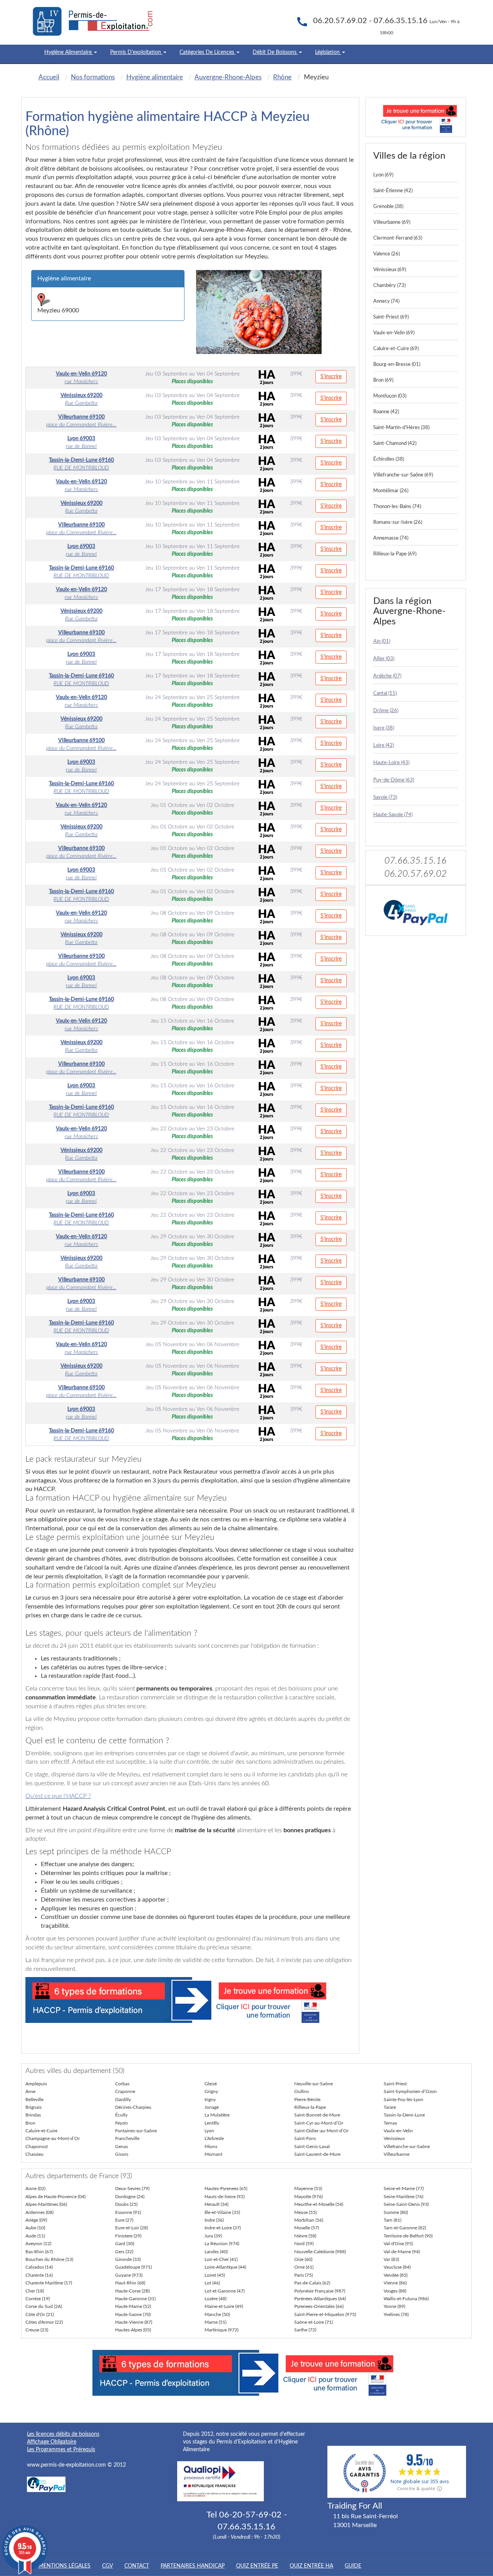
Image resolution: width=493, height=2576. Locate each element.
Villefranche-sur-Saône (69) (403, 475)
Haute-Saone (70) (133, 2314)
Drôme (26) (386, 711)
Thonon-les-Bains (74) (397, 507)
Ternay (390, 2123)
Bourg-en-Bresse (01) (397, 365)
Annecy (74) (386, 301)
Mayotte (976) (309, 2197)
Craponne (125, 2091)
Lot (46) (212, 2283)
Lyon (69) (383, 175)
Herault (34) (216, 2204)
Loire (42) (384, 745)
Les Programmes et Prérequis (61, 2450)
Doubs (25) (126, 2204)
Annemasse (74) (391, 538)
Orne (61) (304, 2267)
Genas (122, 2147)
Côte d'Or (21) (40, 2314)
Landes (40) (216, 2252)
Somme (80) (396, 2212)
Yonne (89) (394, 2306)
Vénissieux (394, 2138)
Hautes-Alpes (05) (133, 2330)
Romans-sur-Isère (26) (398, 522)
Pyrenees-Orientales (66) (319, 2306)
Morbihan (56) (309, 2220)
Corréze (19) (38, 2299)
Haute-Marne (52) (133, 2306)
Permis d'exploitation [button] (136, 52)
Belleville (34, 2100)
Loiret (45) (215, 2275)
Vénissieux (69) (390, 270)
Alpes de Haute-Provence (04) (55, 2197)
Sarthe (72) (305, 2330)
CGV (107, 2566)
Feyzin (122, 2123)
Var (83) (391, 2259)
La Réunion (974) (222, 2244)
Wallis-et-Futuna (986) (406, 2299)
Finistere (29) (128, 2236)
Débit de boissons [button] (275, 52)
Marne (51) (215, 2322)
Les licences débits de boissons (63, 2434)
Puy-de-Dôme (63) (394, 780)
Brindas (33, 2115)
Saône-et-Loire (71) (314, 2322)
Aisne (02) (35, 2189)
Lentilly (212, 2123)
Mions (211, 2147)
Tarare (390, 2107)
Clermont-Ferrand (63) (398, 238)
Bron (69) (383, 380)
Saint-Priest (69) (391, 317)
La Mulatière (217, 2115)
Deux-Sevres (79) (132, 2189)
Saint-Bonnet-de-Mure (317, 2115)
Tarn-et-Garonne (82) (405, 2228)
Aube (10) (35, 2228)
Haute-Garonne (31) (135, 2299)
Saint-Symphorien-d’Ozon (410, 2091)
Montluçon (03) (390, 396)
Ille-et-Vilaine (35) (222, 2212)
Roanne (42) (386, 412)
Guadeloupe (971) (133, 2267)
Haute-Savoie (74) (393, 815)
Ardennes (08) (39, 2212)
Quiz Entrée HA (311, 2566)
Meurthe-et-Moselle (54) (319, 2204)
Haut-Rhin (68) (130, 2283)
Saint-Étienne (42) (393, 191)
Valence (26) (387, 254)
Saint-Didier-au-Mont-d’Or (321, 2131)
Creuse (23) (37, 2330)
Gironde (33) (128, 2259)
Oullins (302, 2091)
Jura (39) (213, 2236)
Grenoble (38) (388, 207)
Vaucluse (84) (397, 2267)
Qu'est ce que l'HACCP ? (58, 1796)
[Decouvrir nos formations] (416, 117)
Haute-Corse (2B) (132, 2291)
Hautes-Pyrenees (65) (226, 2189)
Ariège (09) (36, 2220)
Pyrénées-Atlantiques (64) (320, 2299)
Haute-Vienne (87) (134, 2322)
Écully (121, 2115)
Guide (353, 2566)
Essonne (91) (128, 2212)
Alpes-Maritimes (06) (46, 2204)
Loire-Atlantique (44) (225, 2267)
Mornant (213, 2154)
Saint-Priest (395, 2084)
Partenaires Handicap (193, 2566)
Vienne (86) (395, 2283)
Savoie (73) (385, 797)
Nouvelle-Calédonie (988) (320, 2252)
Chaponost (37, 2147)
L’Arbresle (214, 2138)
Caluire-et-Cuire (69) (396, 349)
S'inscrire (331, 377)
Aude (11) (35, 2236)
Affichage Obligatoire (52, 2442)
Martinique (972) (221, 2330)
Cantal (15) (385, 693)
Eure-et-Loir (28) (132, 2228)
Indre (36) (214, 2220)
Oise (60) (303, 2259)
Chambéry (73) (389, 286)
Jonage (212, 2107)
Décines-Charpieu (133, 2107)
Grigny (211, 2091)
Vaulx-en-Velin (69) (394, 333)
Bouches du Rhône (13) (49, 2259)
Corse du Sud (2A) (44, 2306)
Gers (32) (124, 2252)
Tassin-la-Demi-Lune (404, 2115)
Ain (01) (382, 641)
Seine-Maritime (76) (403, 2197)
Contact (137, 2566)
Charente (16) (39, 2275)
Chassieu (34, 2154)
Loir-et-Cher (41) (221, 2259)
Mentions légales (65, 2566)
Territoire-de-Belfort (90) (408, 2236)
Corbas (122, 2084)
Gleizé (211, 2084)
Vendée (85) (396, 2275)
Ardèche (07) (387, 676)
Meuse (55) (305, 2212)
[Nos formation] (190, 2000)
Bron (30, 2123)
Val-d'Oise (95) (398, 2244)
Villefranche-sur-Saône (407, 2147)
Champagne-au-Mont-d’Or (53, 2138)
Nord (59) (304, 2244)
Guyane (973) (129, 2275)
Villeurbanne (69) (392, 222)
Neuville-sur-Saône (314, 2084)
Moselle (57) (307, 2228)
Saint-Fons (305, 2138)
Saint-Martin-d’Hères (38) (401, 428)
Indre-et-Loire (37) (223, 2228)
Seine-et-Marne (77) (404, 2189)
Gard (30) (125, 2244)
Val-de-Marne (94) (402, 2252)
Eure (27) (124, 2220)
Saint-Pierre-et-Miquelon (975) (325, 2314)
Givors (122, 2154)
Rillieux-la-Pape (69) (395, 554)
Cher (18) (35, 2291)
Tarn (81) (392, 2220)
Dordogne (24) (130, 2197)
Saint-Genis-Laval (312, 2147)
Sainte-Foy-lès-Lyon (403, 2100)
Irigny (210, 2100)
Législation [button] (328, 52)
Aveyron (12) (38, 2244)
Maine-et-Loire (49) (224, 2306)
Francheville (127, 2138)
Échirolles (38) (389, 459)
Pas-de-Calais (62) (312, 2283)
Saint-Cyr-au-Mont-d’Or (319, 2123)
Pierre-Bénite (307, 2100)
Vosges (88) (395, 2291)
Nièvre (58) (305, 2236)
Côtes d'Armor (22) (44, 2322)
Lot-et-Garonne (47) (225, 2291)
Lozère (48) (215, 2299)
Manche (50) (217, 2314)
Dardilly (123, 2100)
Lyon (209, 2131)
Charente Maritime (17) (49, 2283)
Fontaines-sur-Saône (136, 2131)
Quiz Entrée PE (257, 2566)
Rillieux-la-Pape (310, 2107)
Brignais (34, 2107)
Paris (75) (304, 2275)
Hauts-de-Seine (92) (225, 2197)
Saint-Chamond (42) (395, 444)
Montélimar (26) (391, 491)
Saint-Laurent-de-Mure (317, 2154)
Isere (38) (384, 728)
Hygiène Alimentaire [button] (69, 52)
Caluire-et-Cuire (41, 2131)
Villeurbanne (397, 2154)
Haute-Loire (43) (391, 763)
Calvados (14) (39, 2267)
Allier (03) (384, 659)
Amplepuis (36, 2084)
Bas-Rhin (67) (39, 2252)
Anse (30, 2091)
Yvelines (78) (396, 2314)
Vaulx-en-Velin (398, 2131)
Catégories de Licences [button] (208, 52)
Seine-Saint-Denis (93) (406, 2204)
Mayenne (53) (308, 2189)
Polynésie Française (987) (320, 2291)
